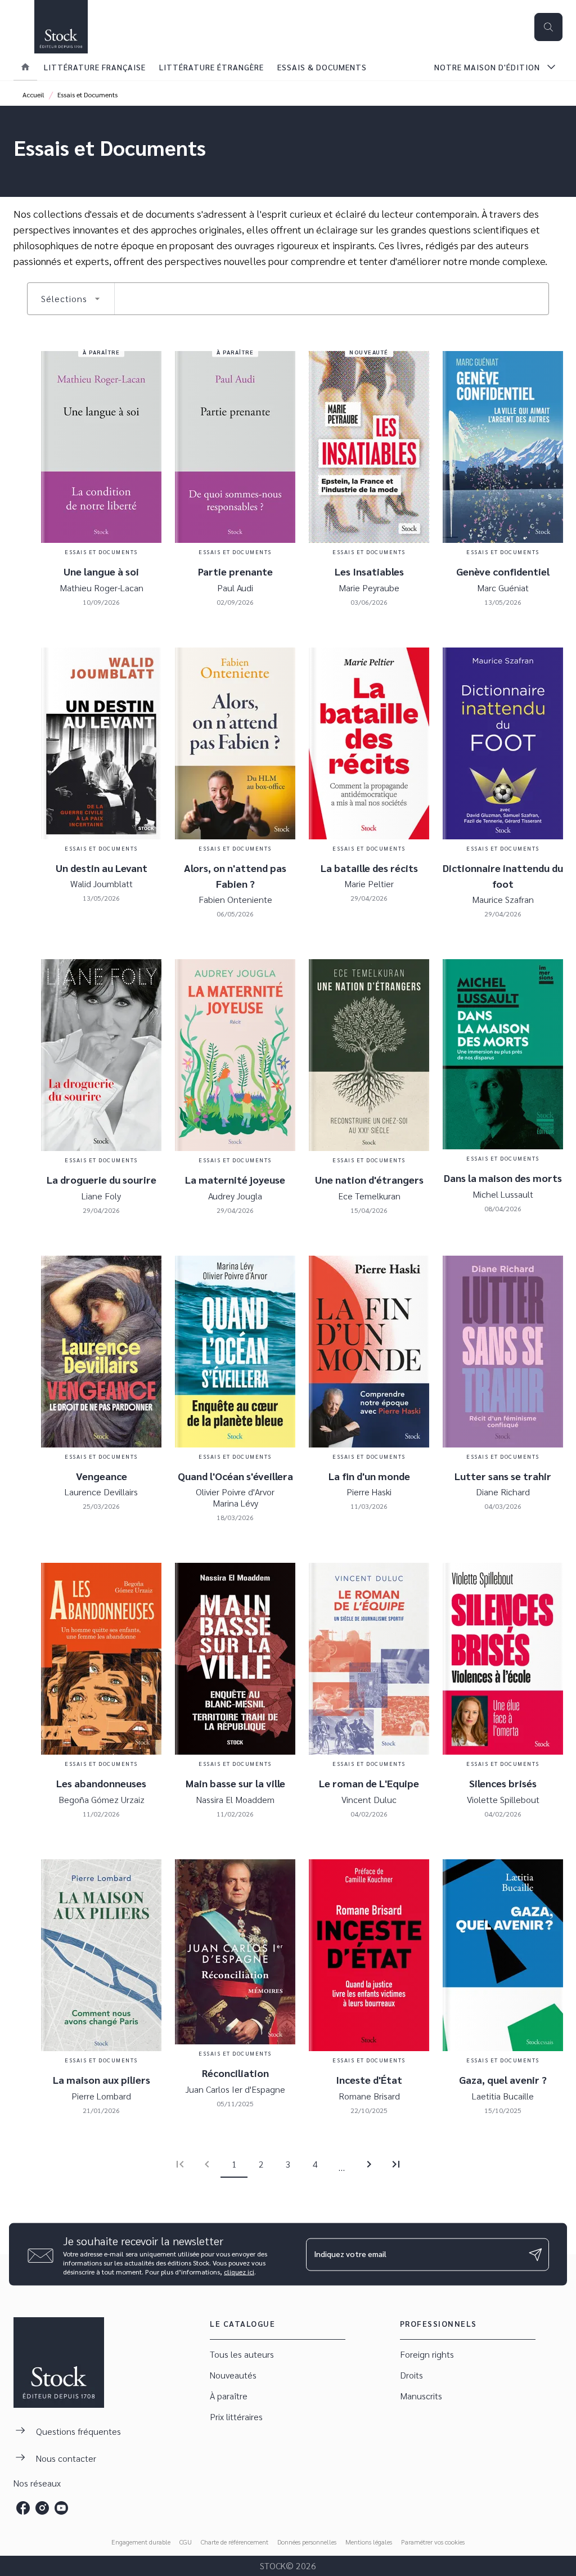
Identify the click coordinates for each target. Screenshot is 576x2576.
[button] (71, 299)
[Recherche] (548, 27)
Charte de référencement (235, 2542)
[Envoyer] (535, 2254)
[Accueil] (61, 27)
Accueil (33, 95)
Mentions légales (369, 2542)
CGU (186, 2542)
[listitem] (23, 2508)
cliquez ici (239, 2272)
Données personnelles (307, 2542)
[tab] (25, 67)
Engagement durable (141, 2542)
